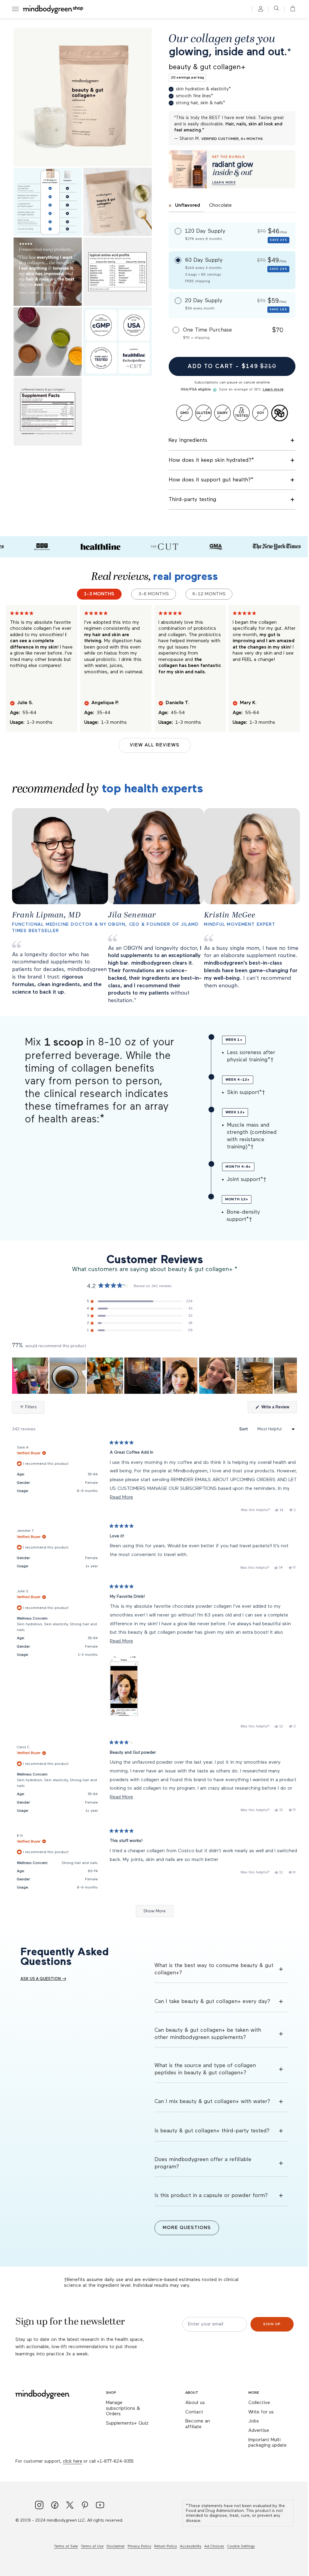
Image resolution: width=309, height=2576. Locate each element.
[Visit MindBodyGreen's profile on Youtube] (100, 2506)
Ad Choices (214, 2546)
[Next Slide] (292, 1376)
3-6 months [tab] (154, 594)
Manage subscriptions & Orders (123, 2408)
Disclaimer (116, 2546)
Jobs (254, 2421)
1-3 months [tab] (99, 594)
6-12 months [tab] (209, 594)
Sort (244, 1429)
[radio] (232, 235)
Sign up (272, 2324)
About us (195, 2403)
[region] (154, 1376)
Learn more (273, 390)
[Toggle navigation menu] (15, 9)
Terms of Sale (66, 2546)
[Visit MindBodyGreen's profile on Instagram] (39, 2506)
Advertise (259, 2431)
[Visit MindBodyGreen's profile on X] (70, 2506)
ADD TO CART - (232, 366)
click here (72, 2461)
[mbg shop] (53, 9)
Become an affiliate (198, 2424)
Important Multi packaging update (268, 2443)
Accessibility (191, 2546)
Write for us (261, 2412)
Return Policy (166, 2546)
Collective (259, 2403)
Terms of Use (92, 2546)
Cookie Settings (241, 2546)
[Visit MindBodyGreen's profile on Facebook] (55, 2506)
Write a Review (279, 1409)
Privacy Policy (139, 2546)
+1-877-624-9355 (115, 2461)
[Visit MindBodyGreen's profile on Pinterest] (85, 2506)
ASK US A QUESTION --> (43, 1979)
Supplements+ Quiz (127, 2423)
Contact (194, 2412)
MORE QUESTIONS (187, 2228)
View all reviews (155, 745)
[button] (291, 9)
